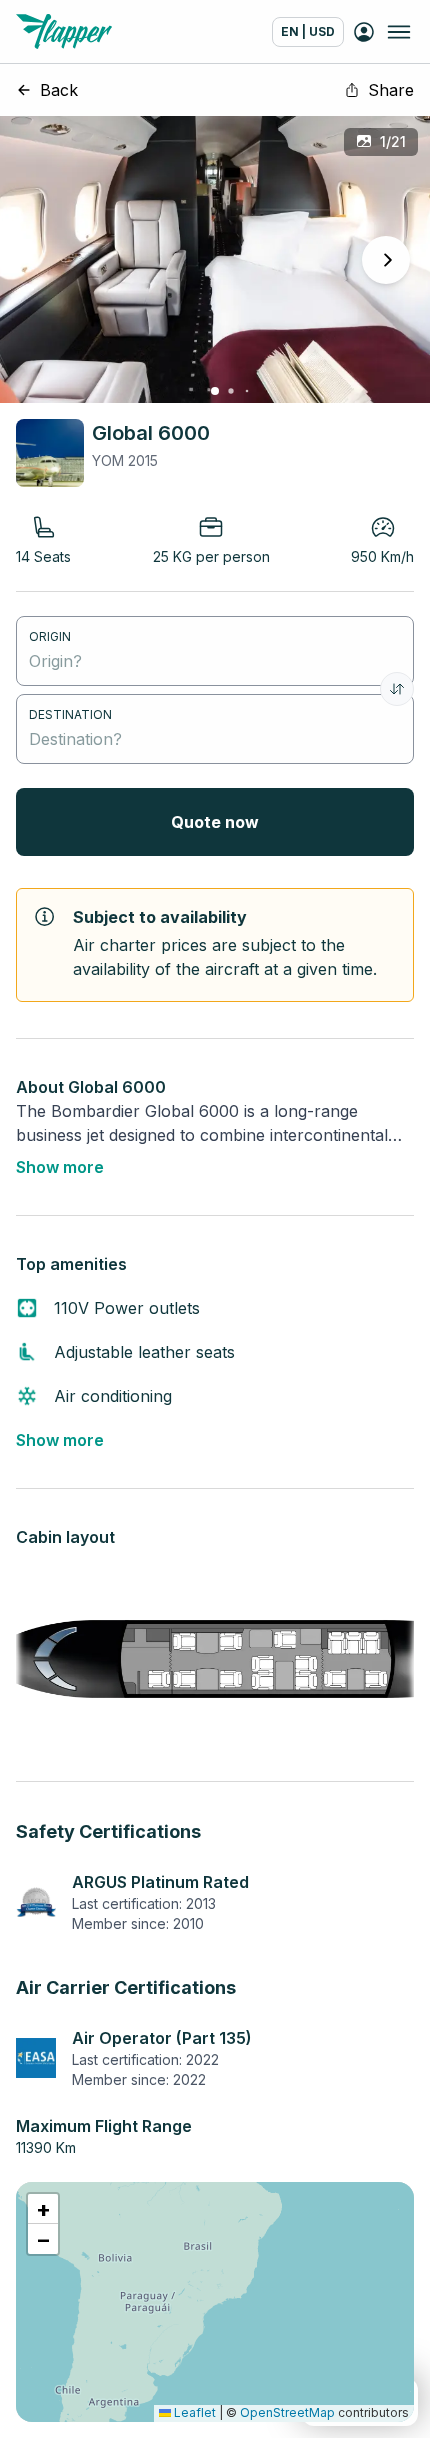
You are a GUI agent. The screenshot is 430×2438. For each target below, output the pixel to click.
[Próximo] (386, 260)
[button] (43, 2209)
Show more (60, 1167)
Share (391, 90)
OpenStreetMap (287, 2412)
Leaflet (193, 2412)
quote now (215, 822)
